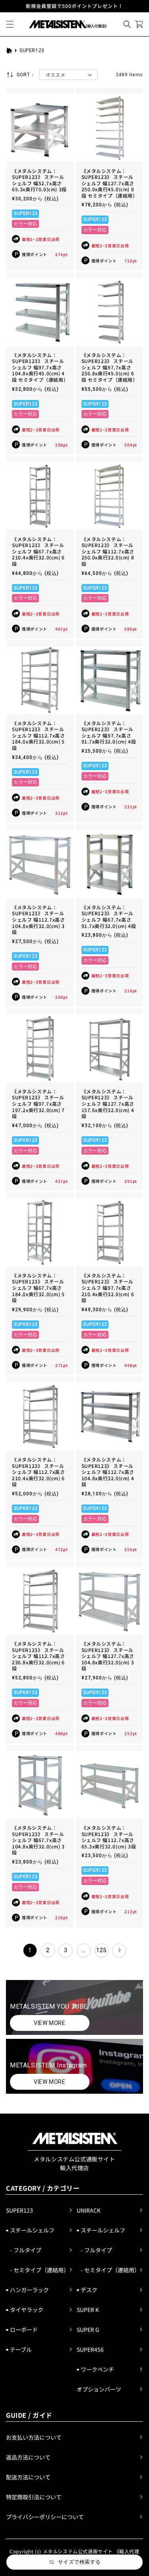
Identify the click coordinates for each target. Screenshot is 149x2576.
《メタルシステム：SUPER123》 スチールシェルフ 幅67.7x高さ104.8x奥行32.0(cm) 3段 (38, 1840)
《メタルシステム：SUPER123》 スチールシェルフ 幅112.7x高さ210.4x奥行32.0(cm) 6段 (38, 1472)
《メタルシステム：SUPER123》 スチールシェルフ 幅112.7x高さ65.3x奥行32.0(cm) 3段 (109, 1837)
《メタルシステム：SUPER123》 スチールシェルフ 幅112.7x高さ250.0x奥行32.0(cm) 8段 (108, 551)
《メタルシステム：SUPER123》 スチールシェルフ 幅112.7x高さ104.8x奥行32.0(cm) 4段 (108, 1472)
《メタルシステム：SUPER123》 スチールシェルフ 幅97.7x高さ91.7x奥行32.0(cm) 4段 (109, 732)
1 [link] (30, 1950)
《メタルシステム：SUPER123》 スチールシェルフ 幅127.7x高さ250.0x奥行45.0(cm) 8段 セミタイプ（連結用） (109, 183)
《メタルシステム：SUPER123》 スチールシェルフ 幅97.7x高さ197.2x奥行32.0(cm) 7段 (38, 1104)
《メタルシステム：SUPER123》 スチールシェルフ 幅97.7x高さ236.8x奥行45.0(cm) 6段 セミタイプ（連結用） (109, 367)
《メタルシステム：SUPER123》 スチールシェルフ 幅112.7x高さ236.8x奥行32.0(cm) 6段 (38, 1656)
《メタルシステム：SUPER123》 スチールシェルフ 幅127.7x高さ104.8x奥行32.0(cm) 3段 (108, 1656)
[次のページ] (119, 1950)
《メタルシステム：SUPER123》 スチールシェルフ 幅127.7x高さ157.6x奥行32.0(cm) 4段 (108, 1104)
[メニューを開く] (10, 24)
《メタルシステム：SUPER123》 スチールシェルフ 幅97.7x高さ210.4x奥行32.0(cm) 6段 (108, 1288)
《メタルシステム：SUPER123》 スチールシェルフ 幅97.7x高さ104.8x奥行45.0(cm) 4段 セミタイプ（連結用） (40, 367)
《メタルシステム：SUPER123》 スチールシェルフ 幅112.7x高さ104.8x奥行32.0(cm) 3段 (38, 920)
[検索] (127, 24)
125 (101, 1950)
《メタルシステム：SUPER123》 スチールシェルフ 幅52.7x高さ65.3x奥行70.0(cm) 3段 (39, 180)
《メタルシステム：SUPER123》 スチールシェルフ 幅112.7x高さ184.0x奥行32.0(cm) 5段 (38, 736)
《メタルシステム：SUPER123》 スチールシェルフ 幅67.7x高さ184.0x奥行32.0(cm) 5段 (38, 1288)
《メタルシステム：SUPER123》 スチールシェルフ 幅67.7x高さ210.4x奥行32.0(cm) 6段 (38, 551)
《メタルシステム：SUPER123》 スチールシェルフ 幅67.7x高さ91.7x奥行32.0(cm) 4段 (109, 916)
